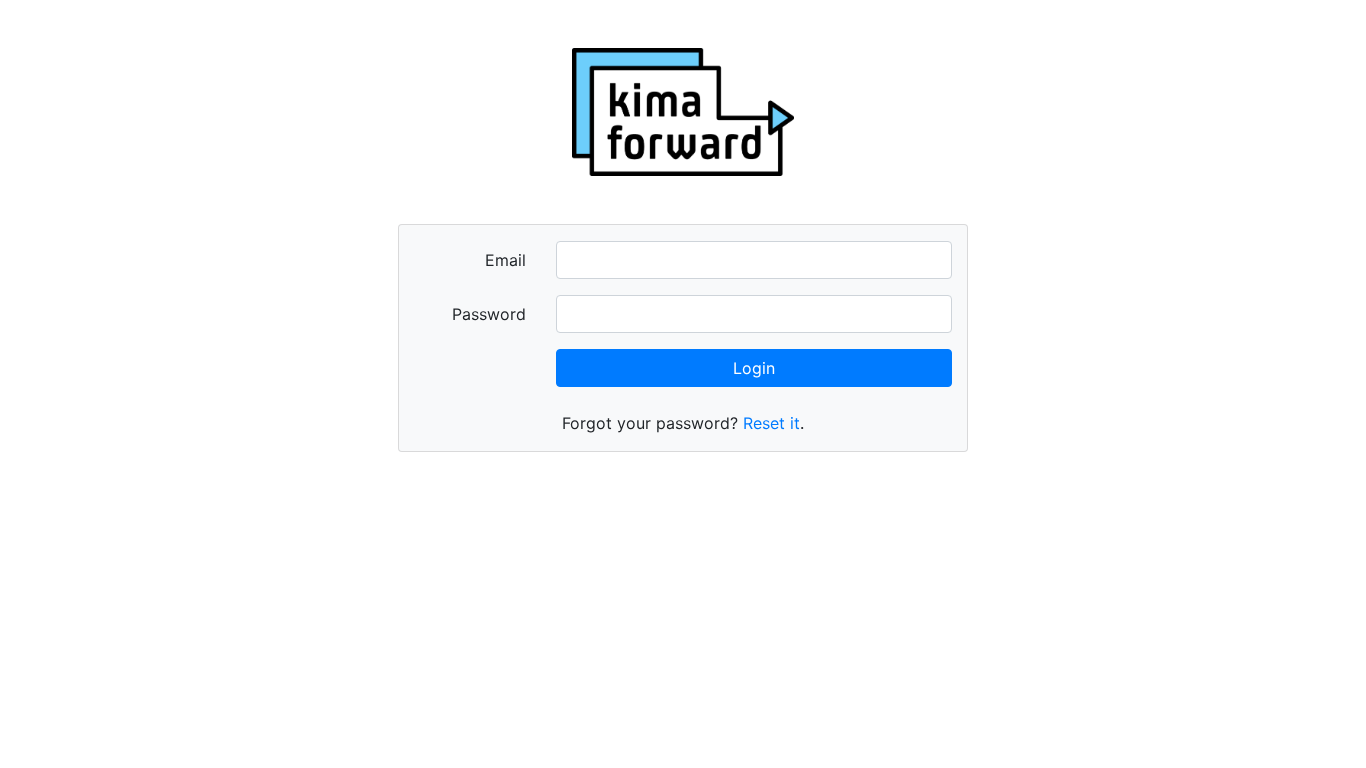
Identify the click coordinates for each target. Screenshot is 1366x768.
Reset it (771, 423)
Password (489, 314)
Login (754, 368)
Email (505, 260)
